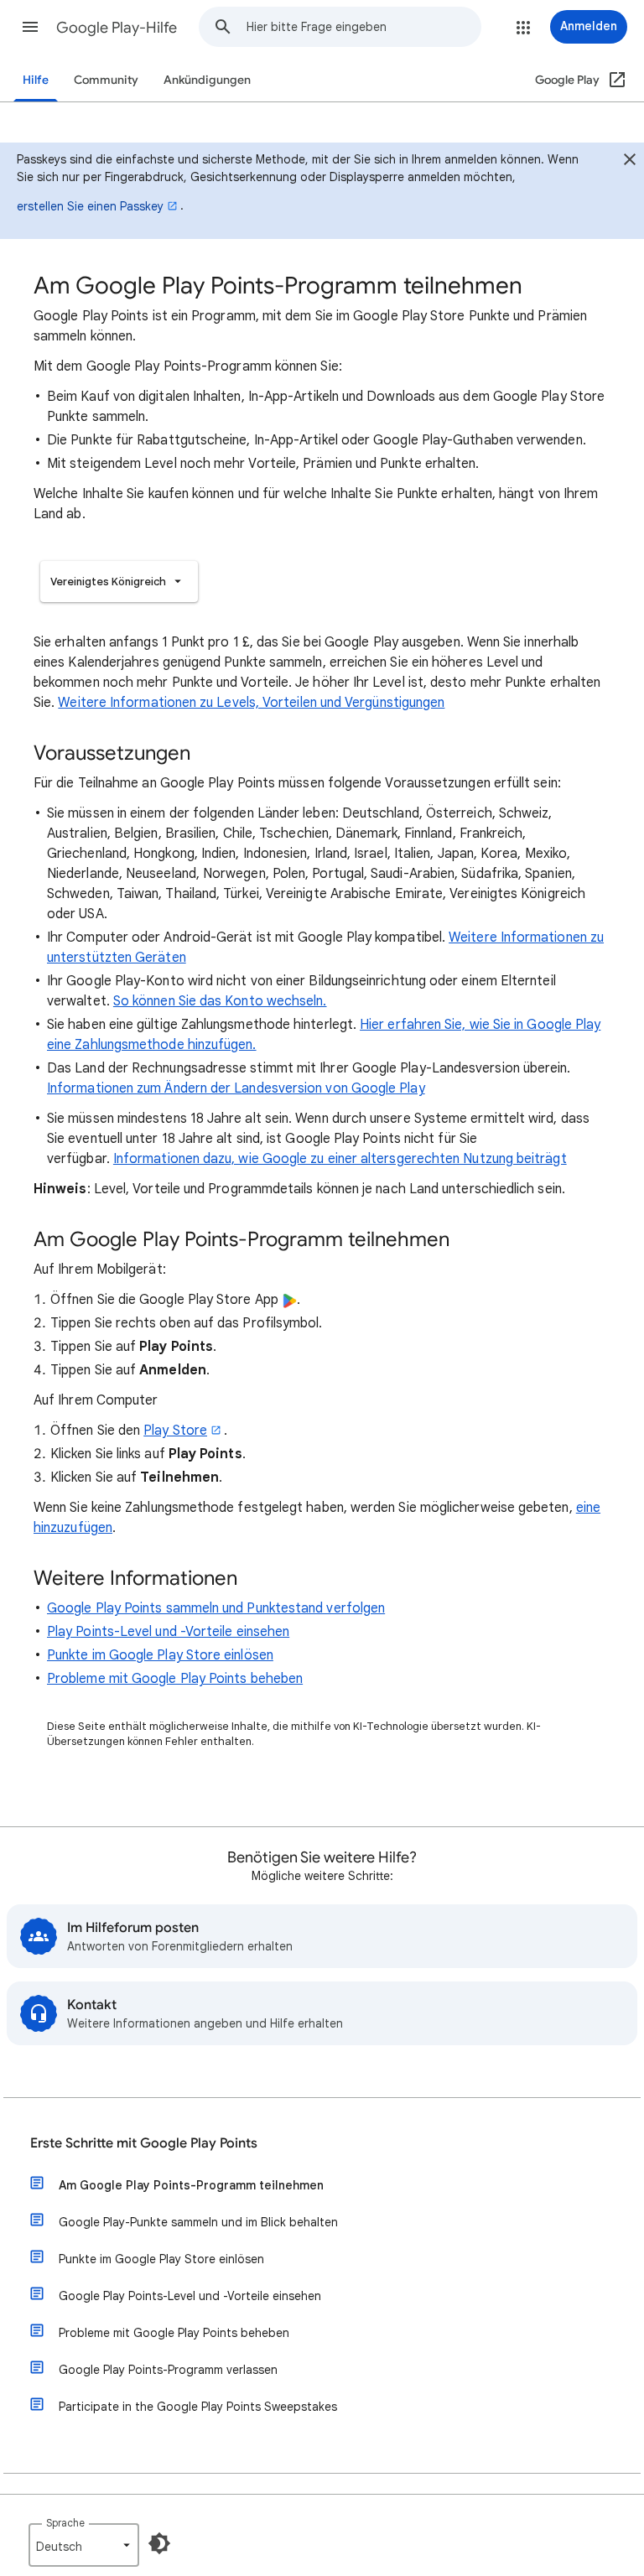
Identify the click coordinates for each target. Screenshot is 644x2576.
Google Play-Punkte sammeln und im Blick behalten (198, 2222)
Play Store (175, 1431)
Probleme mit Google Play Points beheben (175, 1679)
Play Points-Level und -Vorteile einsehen (168, 1632)
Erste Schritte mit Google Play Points (144, 2143)
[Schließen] (630, 162)
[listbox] (119, 582)
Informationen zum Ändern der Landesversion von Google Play (236, 1088)
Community (106, 80)
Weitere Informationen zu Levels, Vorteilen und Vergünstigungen (251, 703)
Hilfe (36, 80)
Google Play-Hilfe (117, 28)
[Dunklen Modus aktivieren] (159, 2543)
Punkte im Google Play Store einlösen (160, 1655)
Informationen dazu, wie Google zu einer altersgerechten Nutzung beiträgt (340, 1159)
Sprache (65, 2523)
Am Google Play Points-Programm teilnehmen (191, 2185)
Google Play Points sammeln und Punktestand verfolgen (216, 1608)
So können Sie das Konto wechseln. (220, 1001)
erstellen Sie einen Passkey (90, 206)
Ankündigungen (207, 80)
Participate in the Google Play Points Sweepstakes (198, 2407)
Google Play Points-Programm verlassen (168, 2370)
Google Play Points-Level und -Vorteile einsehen (190, 2296)
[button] (30, 27)
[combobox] (364, 27)
